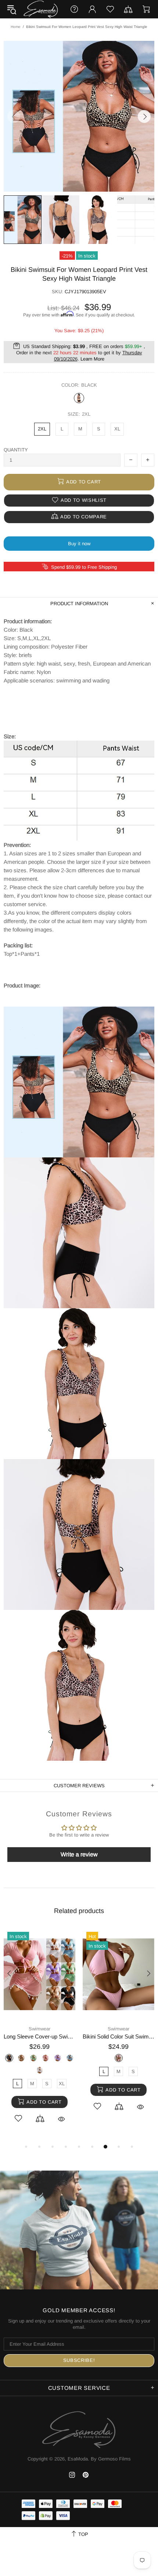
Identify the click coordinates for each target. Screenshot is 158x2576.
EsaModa (41, 9)
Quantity (16, 450)
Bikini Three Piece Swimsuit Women (118, 2036)
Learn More (92, 359)
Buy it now (79, 544)
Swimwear (39, 2029)
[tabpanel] (39, 2034)
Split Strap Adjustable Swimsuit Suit (39, 2036)
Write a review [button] (79, 1854)
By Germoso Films (111, 2459)
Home (16, 27)
